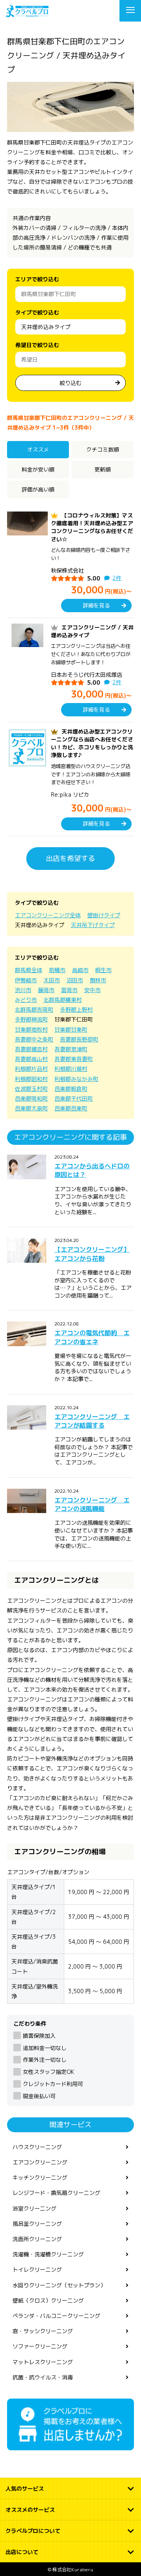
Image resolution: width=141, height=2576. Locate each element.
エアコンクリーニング (40, 2162)
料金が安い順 (38, 469)
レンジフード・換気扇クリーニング (56, 2193)
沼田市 (75, 980)
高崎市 (80, 970)
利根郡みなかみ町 (76, 1079)
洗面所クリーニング (37, 2239)
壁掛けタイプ (104, 915)
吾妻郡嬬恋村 (31, 1049)
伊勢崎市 (26, 980)
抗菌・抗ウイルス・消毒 (43, 2377)
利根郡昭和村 (31, 1079)
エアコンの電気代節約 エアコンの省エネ (92, 1337)
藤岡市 (46, 990)
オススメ (38, 449)
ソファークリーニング (40, 2346)
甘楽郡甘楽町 (71, 1029)
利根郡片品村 (31, 1069)
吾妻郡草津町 (71, 1049)
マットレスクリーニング (43, 2362)
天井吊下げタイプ (93, 925)
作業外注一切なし (45, 2060)
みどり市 (26, 1000)
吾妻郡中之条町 (34, 1039)
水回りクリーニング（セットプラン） (59, 2285)
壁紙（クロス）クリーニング (48, 2300)
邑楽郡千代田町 (74, 1098)
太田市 (52, 980)
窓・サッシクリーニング (43, 2331)
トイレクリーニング (37, 2270)
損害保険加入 (39, 2036)
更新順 (103, 469)
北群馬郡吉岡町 (34, 1010)
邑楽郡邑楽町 (71, 1108)
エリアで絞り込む (37, 279)
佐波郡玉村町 (31, 1089)
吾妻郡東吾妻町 (74, 1059)
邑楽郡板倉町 (71, 1089)
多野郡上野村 (76, 1010)
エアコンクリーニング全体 (48, 915)
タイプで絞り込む (37, 312)
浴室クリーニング (34, 2208)
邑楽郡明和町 (31, 1098)
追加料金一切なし (45, 2048)
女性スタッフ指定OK (48, 2072)
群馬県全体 (29, 970)
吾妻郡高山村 (31, 1059)
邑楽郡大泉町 (31, 1108)
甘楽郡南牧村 (31, 1029)
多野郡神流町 (31, 1019)
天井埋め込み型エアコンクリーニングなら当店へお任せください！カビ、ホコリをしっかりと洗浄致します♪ (92, 743)
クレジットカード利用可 (53, 2084)
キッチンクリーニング (40, 2177)
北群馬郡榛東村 (63, 1000)
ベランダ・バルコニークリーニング (56, 2316)
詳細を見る (96, 605)
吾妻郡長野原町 (79, 1039)
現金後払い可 (39, 2096)
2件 (117, 578)
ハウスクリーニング (37, 2147)
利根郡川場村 (71, 1069)
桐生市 (103, 970)
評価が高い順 (38, 489)
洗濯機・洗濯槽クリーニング (48, 2254)
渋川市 (23, 990)
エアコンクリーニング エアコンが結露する (92, 1421)
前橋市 (57, 970)
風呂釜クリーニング (37, 2224)
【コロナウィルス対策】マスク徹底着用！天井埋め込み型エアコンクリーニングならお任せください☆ (92, 527)
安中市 (92, 990)
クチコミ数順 (103, 449)
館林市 (98, 980)
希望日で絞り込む (37, 345)
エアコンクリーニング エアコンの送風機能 (92, 1504)
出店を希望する (70, 858)
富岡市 (69, 990)
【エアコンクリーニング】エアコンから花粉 (92, 1254)
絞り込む (70, 383)
